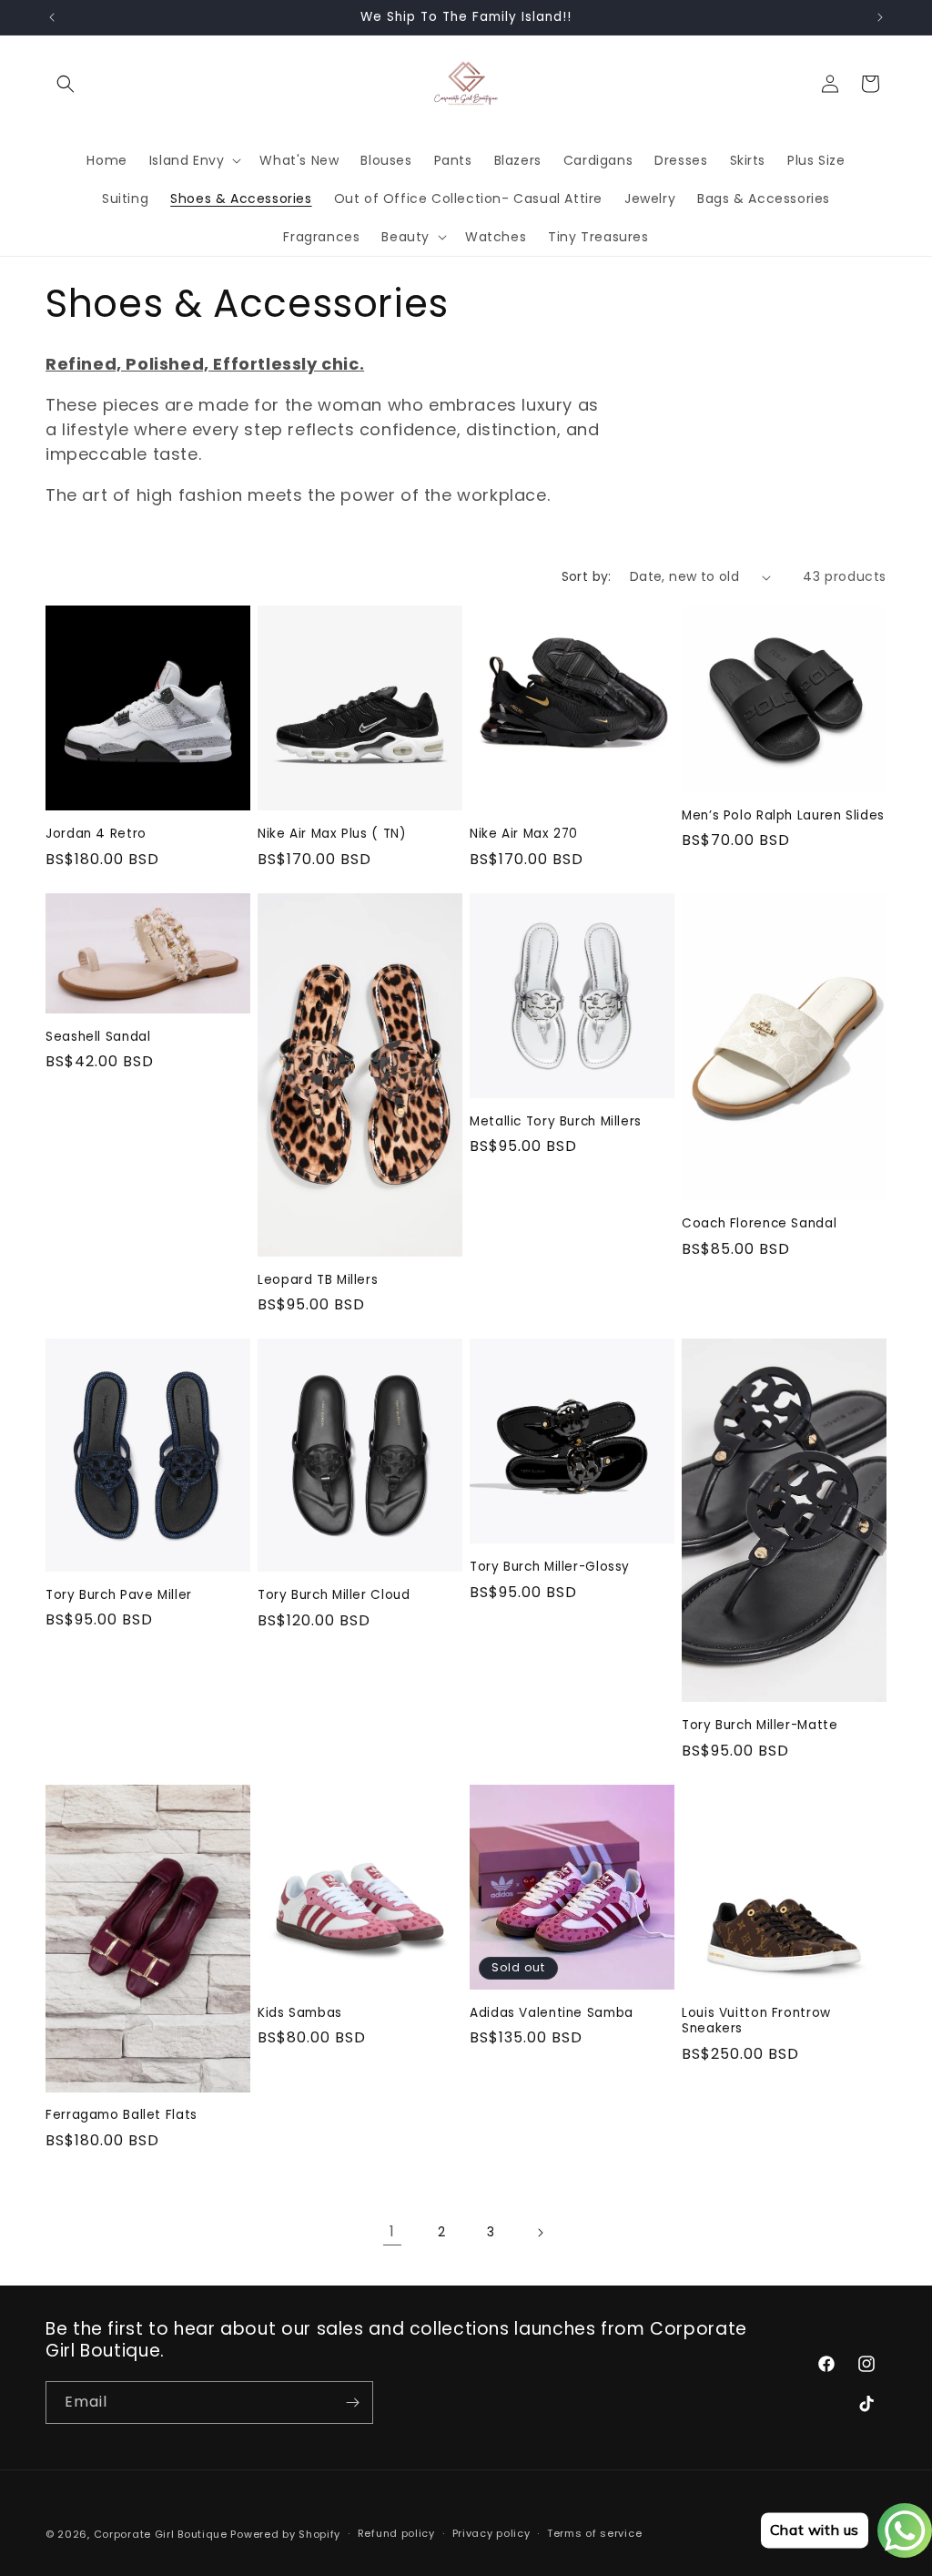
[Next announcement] (880, 17)
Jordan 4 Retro (96, 834)
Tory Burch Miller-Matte (760, 1726)
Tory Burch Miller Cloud (334, 1595)
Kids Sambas (300, 2013)
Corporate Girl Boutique (161, 2534)
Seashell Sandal (98, 1037)
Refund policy (396, 2533)
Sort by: (587, 576)
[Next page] (540, 2233)
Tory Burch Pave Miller (119, 1595)
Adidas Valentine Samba (552, 2013)
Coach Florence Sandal (759, 1224)
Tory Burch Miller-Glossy (550, 1567)
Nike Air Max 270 (524, 834)
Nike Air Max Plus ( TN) (332, 834)
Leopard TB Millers (318, 1280)
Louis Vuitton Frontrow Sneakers (756, 2021)
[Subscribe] (352, 2403)
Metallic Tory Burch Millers (556, 1122)
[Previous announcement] (52, 17)
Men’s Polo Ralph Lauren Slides (783, 816)
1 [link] (392, 2231)
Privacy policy (491, 2533)
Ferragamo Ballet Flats (122, 2115)
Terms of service (594, 2533)
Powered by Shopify (285, 2534)
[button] (66, 84)
